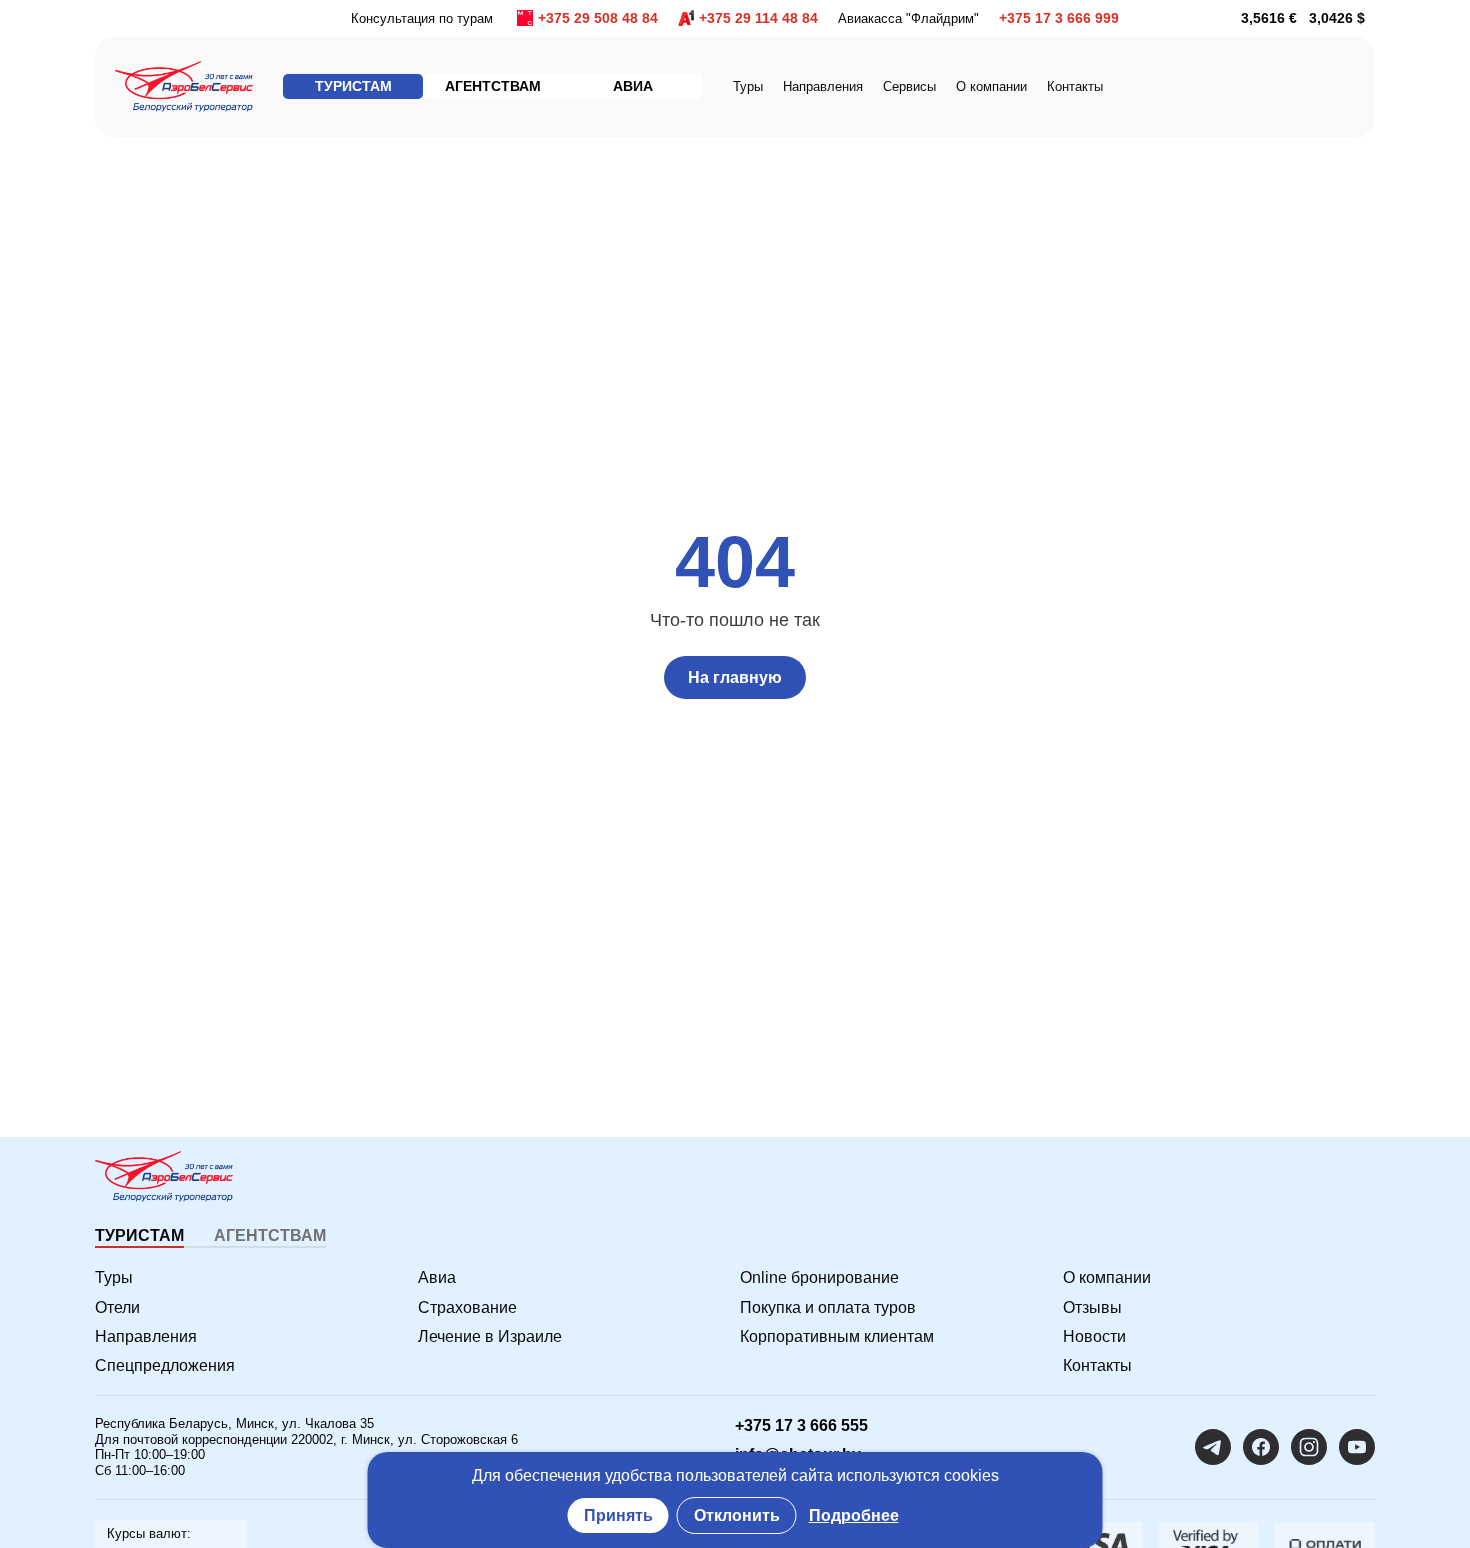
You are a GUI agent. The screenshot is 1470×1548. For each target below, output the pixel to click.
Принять (618, 1515)
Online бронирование (819, 1277)
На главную (735, 677)
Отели (117, 1307)
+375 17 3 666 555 (801, 1425)
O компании (991, 86)
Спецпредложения (165, 1365)
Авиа (437, 1277)
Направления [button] (823, 86)
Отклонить (737, 1515)
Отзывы (1092, 1307)
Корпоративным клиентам (837, 1336)
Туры (748, 86)
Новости (1094, 1336)
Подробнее (854, 1515)
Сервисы (909, 86)
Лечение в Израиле (490, 1336)
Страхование (467, 1307)
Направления (146, 1336)
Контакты (1075, 86)
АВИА (633, 86)
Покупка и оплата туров (828, 1307)
